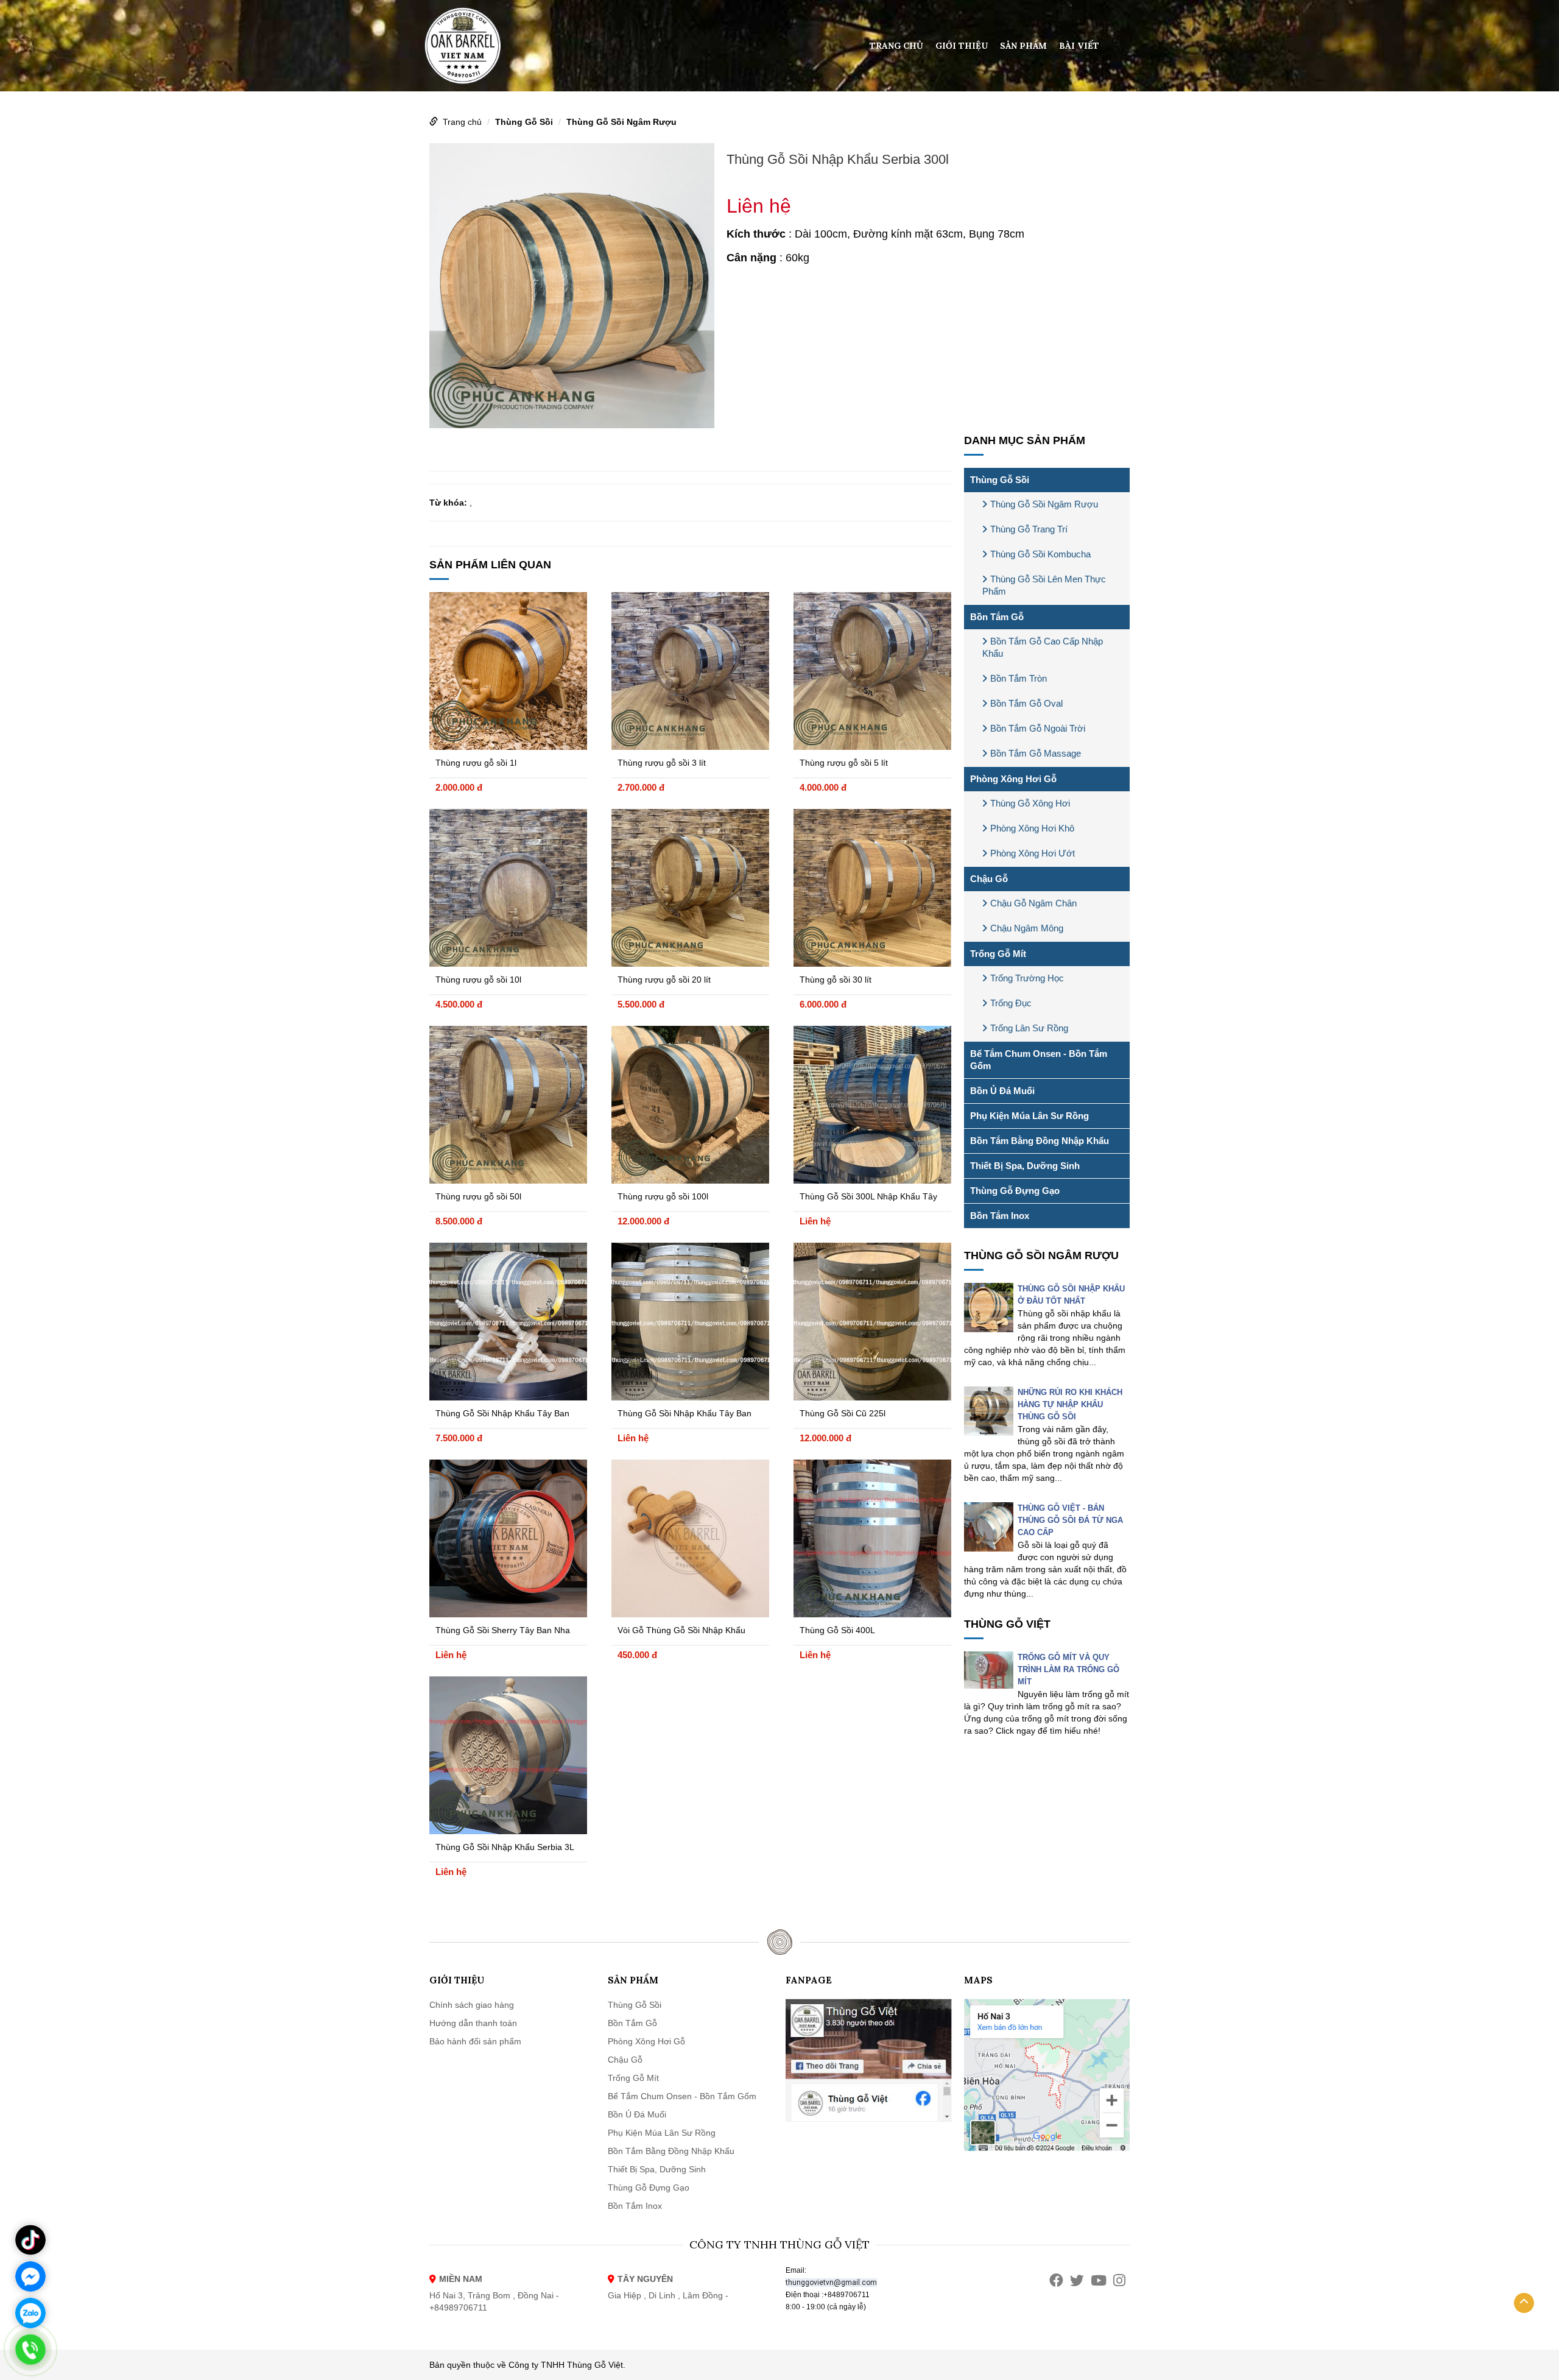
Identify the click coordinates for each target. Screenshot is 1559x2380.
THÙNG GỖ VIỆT (1007, 1624)
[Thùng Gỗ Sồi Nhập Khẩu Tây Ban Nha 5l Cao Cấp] (508, 1322)
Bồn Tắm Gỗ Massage (1036, 753)
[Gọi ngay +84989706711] (30, 2350)
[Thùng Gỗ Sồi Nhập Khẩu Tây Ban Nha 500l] (690, 1322)
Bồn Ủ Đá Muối (1002, 1091)
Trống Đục (1011, 1003)
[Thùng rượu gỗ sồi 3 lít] (690, 671)
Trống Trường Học (1027, 978)
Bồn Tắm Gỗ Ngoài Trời (1038, 728)
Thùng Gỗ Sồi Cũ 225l (843, 1413)
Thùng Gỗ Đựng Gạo (1015, 1191)
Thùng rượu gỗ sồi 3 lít (662, 763)
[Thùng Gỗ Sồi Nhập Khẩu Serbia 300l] (572, 284)
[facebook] (1056, 2280)
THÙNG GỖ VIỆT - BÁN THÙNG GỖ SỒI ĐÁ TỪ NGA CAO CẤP (1070, 1520)
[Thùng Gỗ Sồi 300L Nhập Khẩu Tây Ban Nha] (872, 1105)
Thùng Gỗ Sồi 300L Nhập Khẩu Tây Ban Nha (868, 1198)
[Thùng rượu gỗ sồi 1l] (508, 671)
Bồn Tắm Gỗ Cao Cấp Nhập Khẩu (1043, 647)
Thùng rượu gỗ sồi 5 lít (844, 763)
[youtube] (1099, 2280)
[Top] (1524, 2303)
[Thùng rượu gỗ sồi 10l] (508, 888)
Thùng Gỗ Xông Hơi (1030, 803)
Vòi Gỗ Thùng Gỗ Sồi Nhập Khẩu (681, 1630)
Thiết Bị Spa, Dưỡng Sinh (1025, 1166)
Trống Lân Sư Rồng (1029, 1028)
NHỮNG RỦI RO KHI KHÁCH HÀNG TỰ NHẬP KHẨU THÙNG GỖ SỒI (1070, 1404)
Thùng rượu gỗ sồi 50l (478, 1196)
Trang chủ (896, 46)
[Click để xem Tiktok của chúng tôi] (30, 2240)
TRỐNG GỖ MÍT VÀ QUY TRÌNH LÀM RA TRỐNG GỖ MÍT (1068, 1669)
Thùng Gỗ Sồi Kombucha (1040, 554)
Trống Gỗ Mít (998, 954)
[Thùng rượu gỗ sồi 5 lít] (872, 671)
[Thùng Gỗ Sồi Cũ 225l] (872, 1322)
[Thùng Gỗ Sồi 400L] (872, 1538)
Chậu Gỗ (989, 879)
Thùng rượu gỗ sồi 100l (663, 1196)
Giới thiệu (962, 46)
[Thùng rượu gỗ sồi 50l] (508, 1105)
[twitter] (1077, 2280)
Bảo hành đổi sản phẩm (475, 2041)
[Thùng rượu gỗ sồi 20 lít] (690, 888)
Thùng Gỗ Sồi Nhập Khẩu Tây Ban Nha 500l (684, 1415)
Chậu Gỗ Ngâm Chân (1033, 903)
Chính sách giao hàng (472, 2005)
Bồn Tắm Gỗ (997, 617)
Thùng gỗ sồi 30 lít (836, 980)
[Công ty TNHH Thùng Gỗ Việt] (463, 45)
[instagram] (1119, 2280)
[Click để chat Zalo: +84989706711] (30, 2313)
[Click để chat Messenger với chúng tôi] (30, 2276)
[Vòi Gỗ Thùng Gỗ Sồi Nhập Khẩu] (690, 1538)
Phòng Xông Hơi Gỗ (1013, 779)
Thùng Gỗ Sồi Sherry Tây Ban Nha (503, 1630)
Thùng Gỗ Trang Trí (1029, 529)
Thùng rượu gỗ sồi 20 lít (664, 980)
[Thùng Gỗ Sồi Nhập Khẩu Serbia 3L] (508, 1755)
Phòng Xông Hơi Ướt (1033, 853)
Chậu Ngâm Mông (1027, 928)
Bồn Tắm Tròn (1019, 678)
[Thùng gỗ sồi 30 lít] (872, 888)
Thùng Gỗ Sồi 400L (837, 1630)
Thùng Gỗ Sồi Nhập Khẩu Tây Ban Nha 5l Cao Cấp (502, 1415)
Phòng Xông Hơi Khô (1032, 828)
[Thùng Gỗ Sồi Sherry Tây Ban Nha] (508, 1538)
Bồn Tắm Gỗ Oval (1026, 703)
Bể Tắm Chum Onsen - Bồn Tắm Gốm (1039, 1060)
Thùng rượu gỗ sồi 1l (476, 763)
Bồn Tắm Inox (1000, 1216)
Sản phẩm (1023, 46)
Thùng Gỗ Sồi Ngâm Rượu (621, 122)
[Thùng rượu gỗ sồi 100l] (690, 1105)
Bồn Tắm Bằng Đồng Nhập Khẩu (1040, 1141)
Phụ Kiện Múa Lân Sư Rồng (1029, 1116)
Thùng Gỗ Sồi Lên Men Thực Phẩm (1044, 585)
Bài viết (1079, 46)
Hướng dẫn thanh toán (473, 2023)
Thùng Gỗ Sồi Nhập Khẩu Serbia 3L (505, 1847)
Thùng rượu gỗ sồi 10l (478, 980)
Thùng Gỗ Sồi (524, 122)
